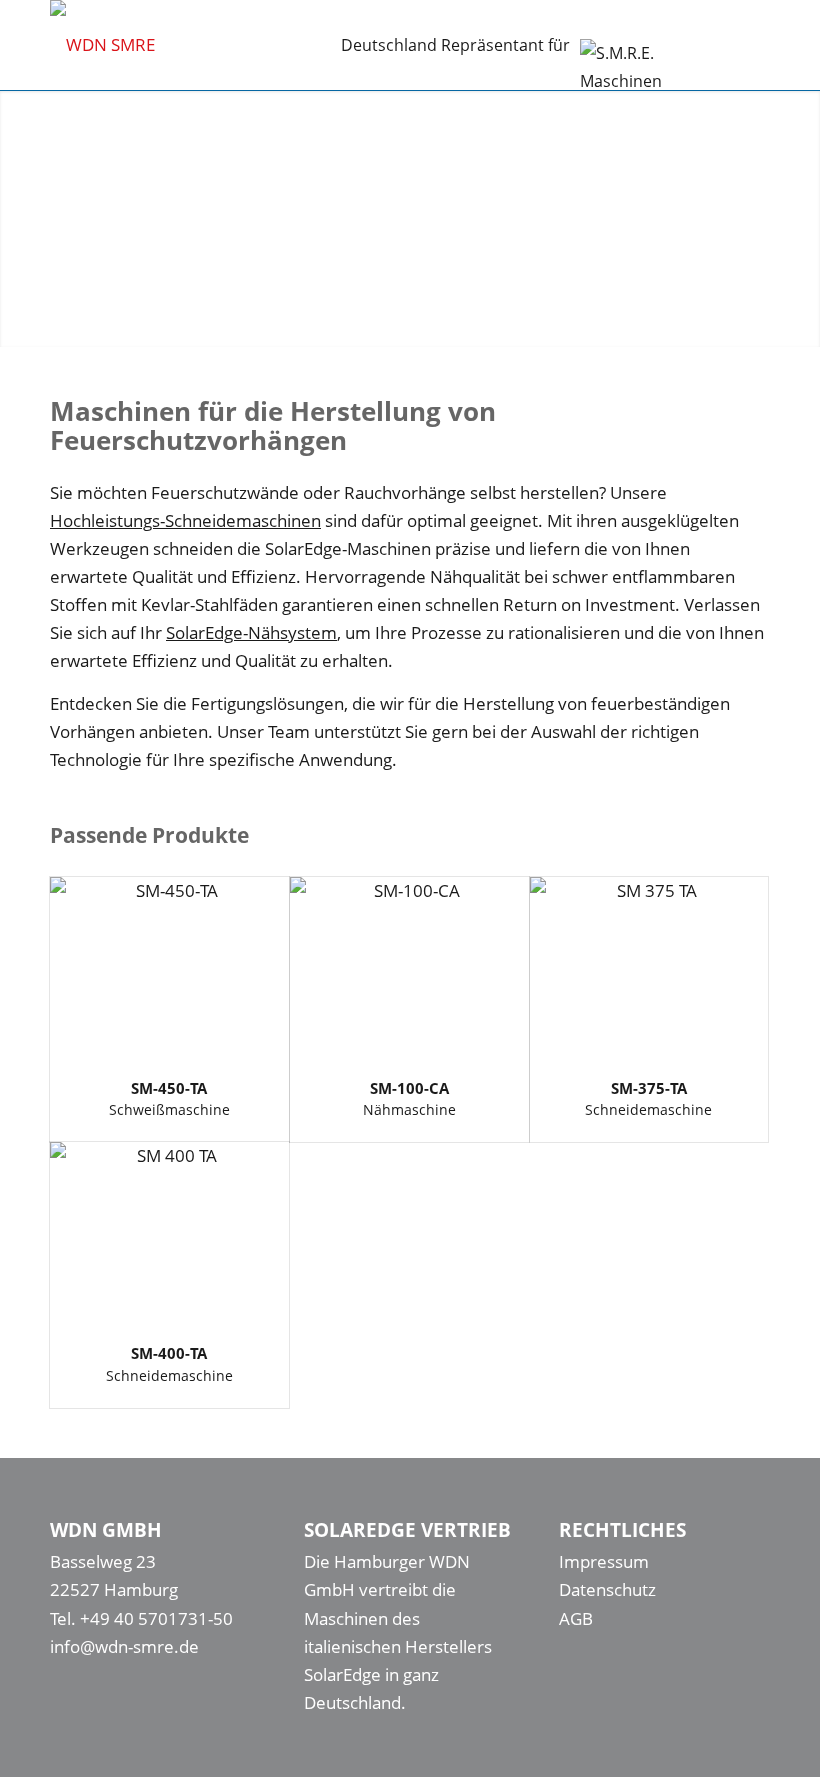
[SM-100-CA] (409, 968)
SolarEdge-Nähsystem (251, 632)
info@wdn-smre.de (124, 1646)
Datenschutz (607, 1589)
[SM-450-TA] (169, 968)
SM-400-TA (169, 1353)
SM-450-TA (169, 1088)
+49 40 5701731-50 (156, 1618)
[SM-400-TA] (169, 1233)
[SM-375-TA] (649, 968)
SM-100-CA (409, 1088)
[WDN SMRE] (102, 45)
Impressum (604, 1561)
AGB (576, 1618)
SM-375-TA (649, 1088)
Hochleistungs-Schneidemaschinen (185, 520)
